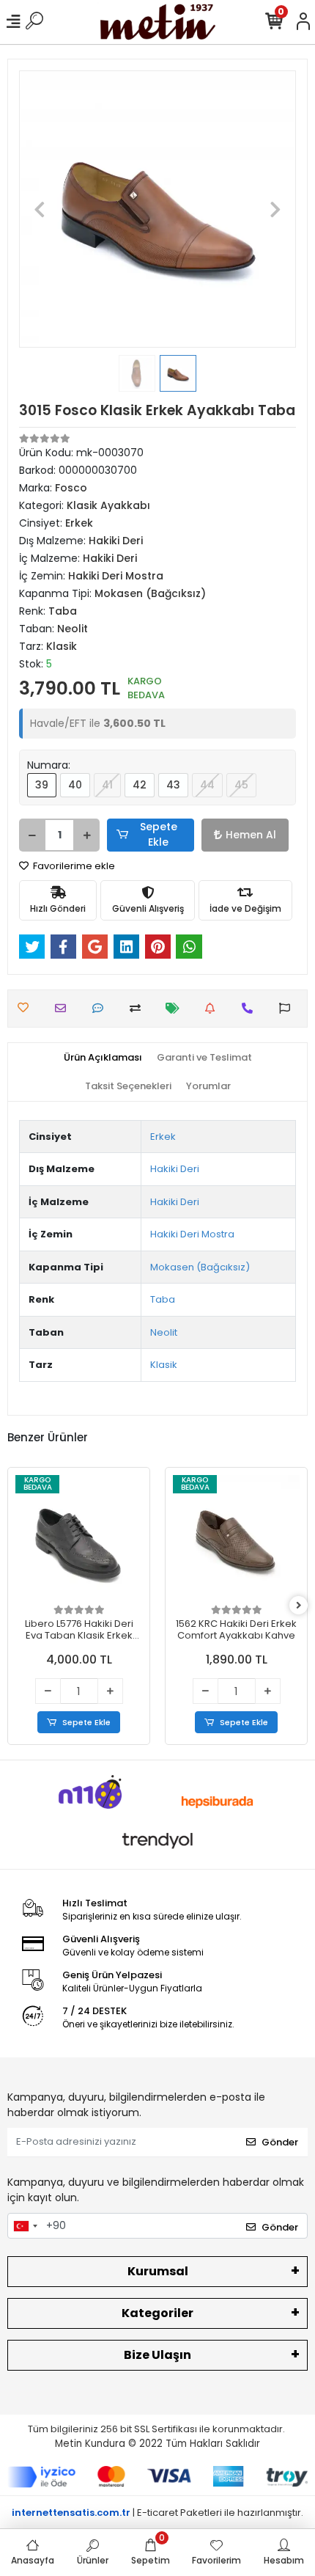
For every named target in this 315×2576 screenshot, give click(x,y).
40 (75, 785)
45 (241, 785)
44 (207, 785)
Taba (163, 1299)
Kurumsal (158, 2271)
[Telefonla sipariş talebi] (251, 1008)
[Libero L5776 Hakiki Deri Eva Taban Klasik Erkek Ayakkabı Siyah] (79, 1538)
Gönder (280, 2142)
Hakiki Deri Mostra (192, 1234)
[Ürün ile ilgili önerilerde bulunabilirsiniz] (288, 1008)
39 (42, 785)
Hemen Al (251, 835)
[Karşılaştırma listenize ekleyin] (139, 1008)
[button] (40, 209)
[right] (299, 1606)
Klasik (164, 1365)
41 (107, 785)
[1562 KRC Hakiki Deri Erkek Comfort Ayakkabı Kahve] (236, 1538)
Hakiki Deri (175, 1169)
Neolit (164, 1332)
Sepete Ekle (159, 834)
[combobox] (25, 2226)
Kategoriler (157, 2313)
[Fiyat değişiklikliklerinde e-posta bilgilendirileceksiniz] (176, 1008)
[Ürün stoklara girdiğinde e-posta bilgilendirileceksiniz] (214, 1008)
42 (140, 785)
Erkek (163, 1137)
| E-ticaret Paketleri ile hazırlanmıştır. (157, 2513)
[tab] (103, 1058)
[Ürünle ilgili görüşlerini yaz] (101, 1008)
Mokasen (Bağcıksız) (200, 1267)
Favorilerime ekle (73, 866)
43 (173, 785)
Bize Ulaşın (157, 2355)
